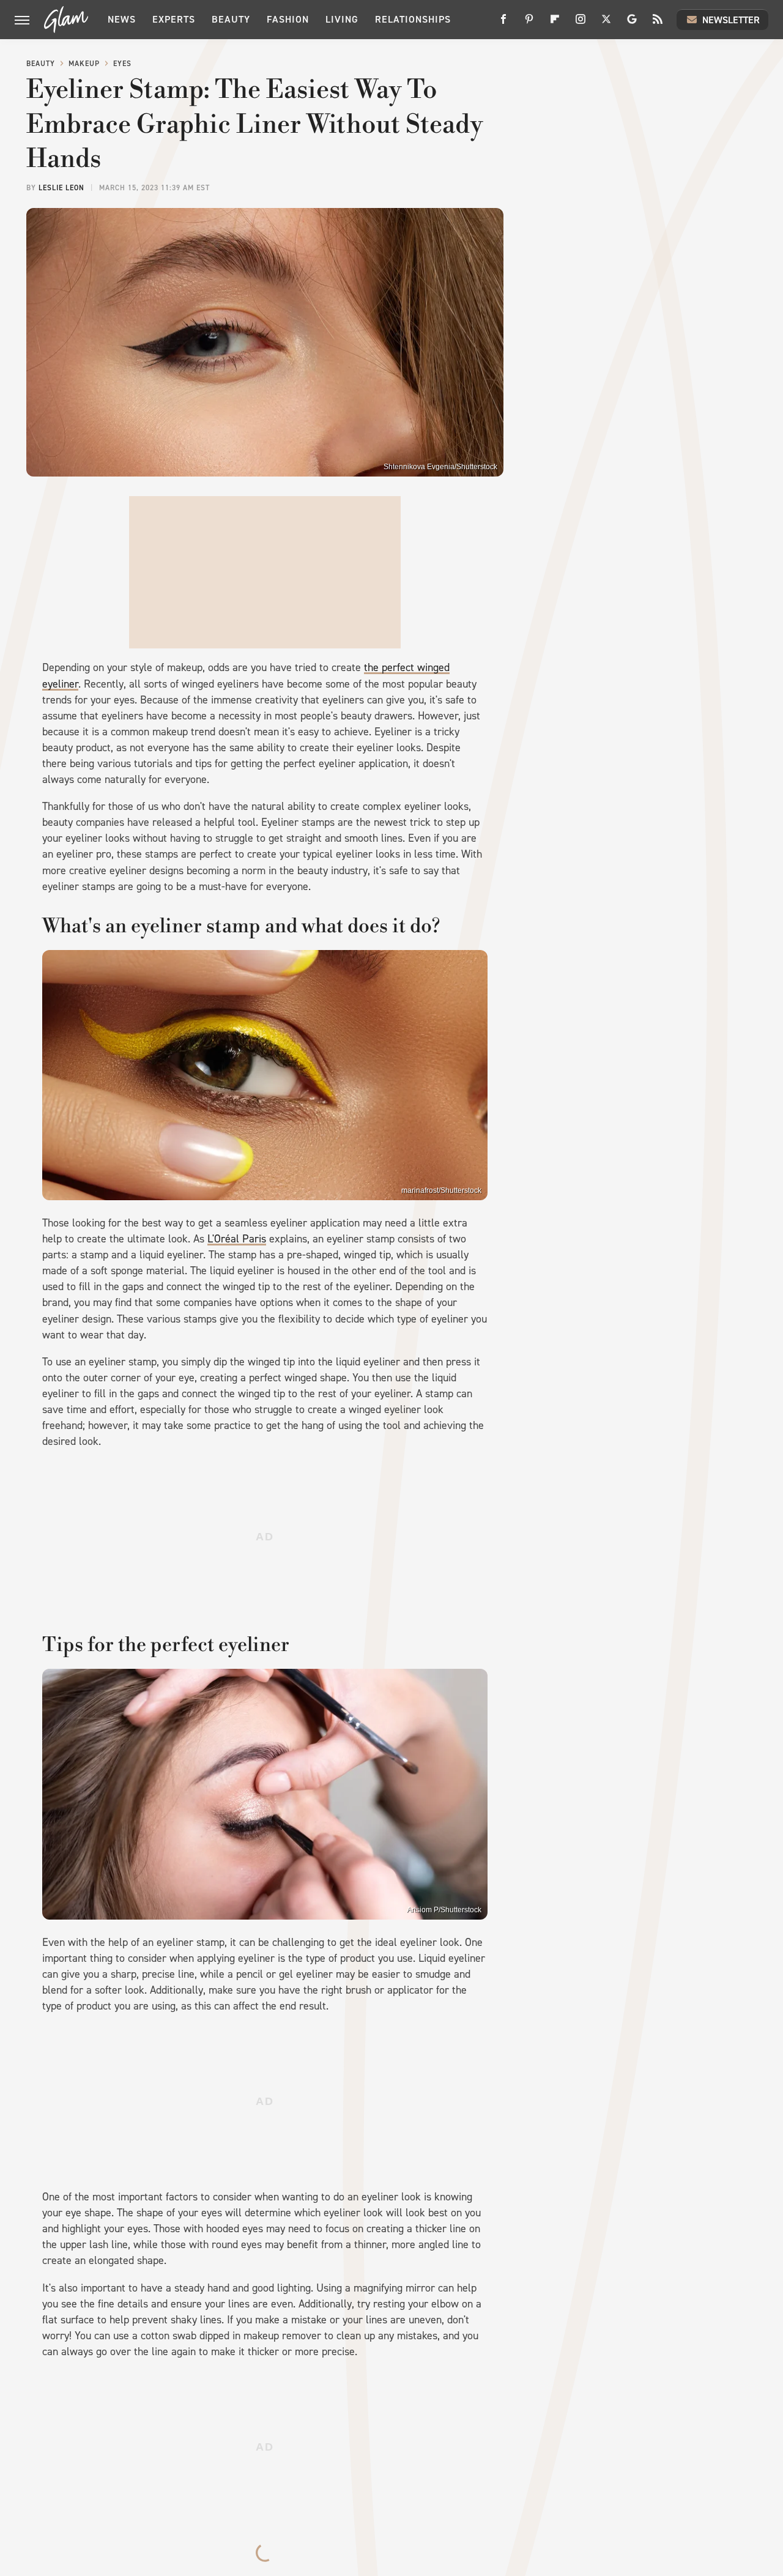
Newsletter (731, 20)
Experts (174, 19)
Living (342, 19)
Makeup (84, 64)
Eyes (122, 64)
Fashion (288, 19)
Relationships (413, 19)
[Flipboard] (555, 24)
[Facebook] (503, 24)
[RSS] (658, 24)
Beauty (231, 19)
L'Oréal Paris (237, 1239)
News (122, 19)
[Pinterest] (529, 24)
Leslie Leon (61, 188)
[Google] (632, 24)
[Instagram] (581, 24)
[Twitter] (606, 24)
